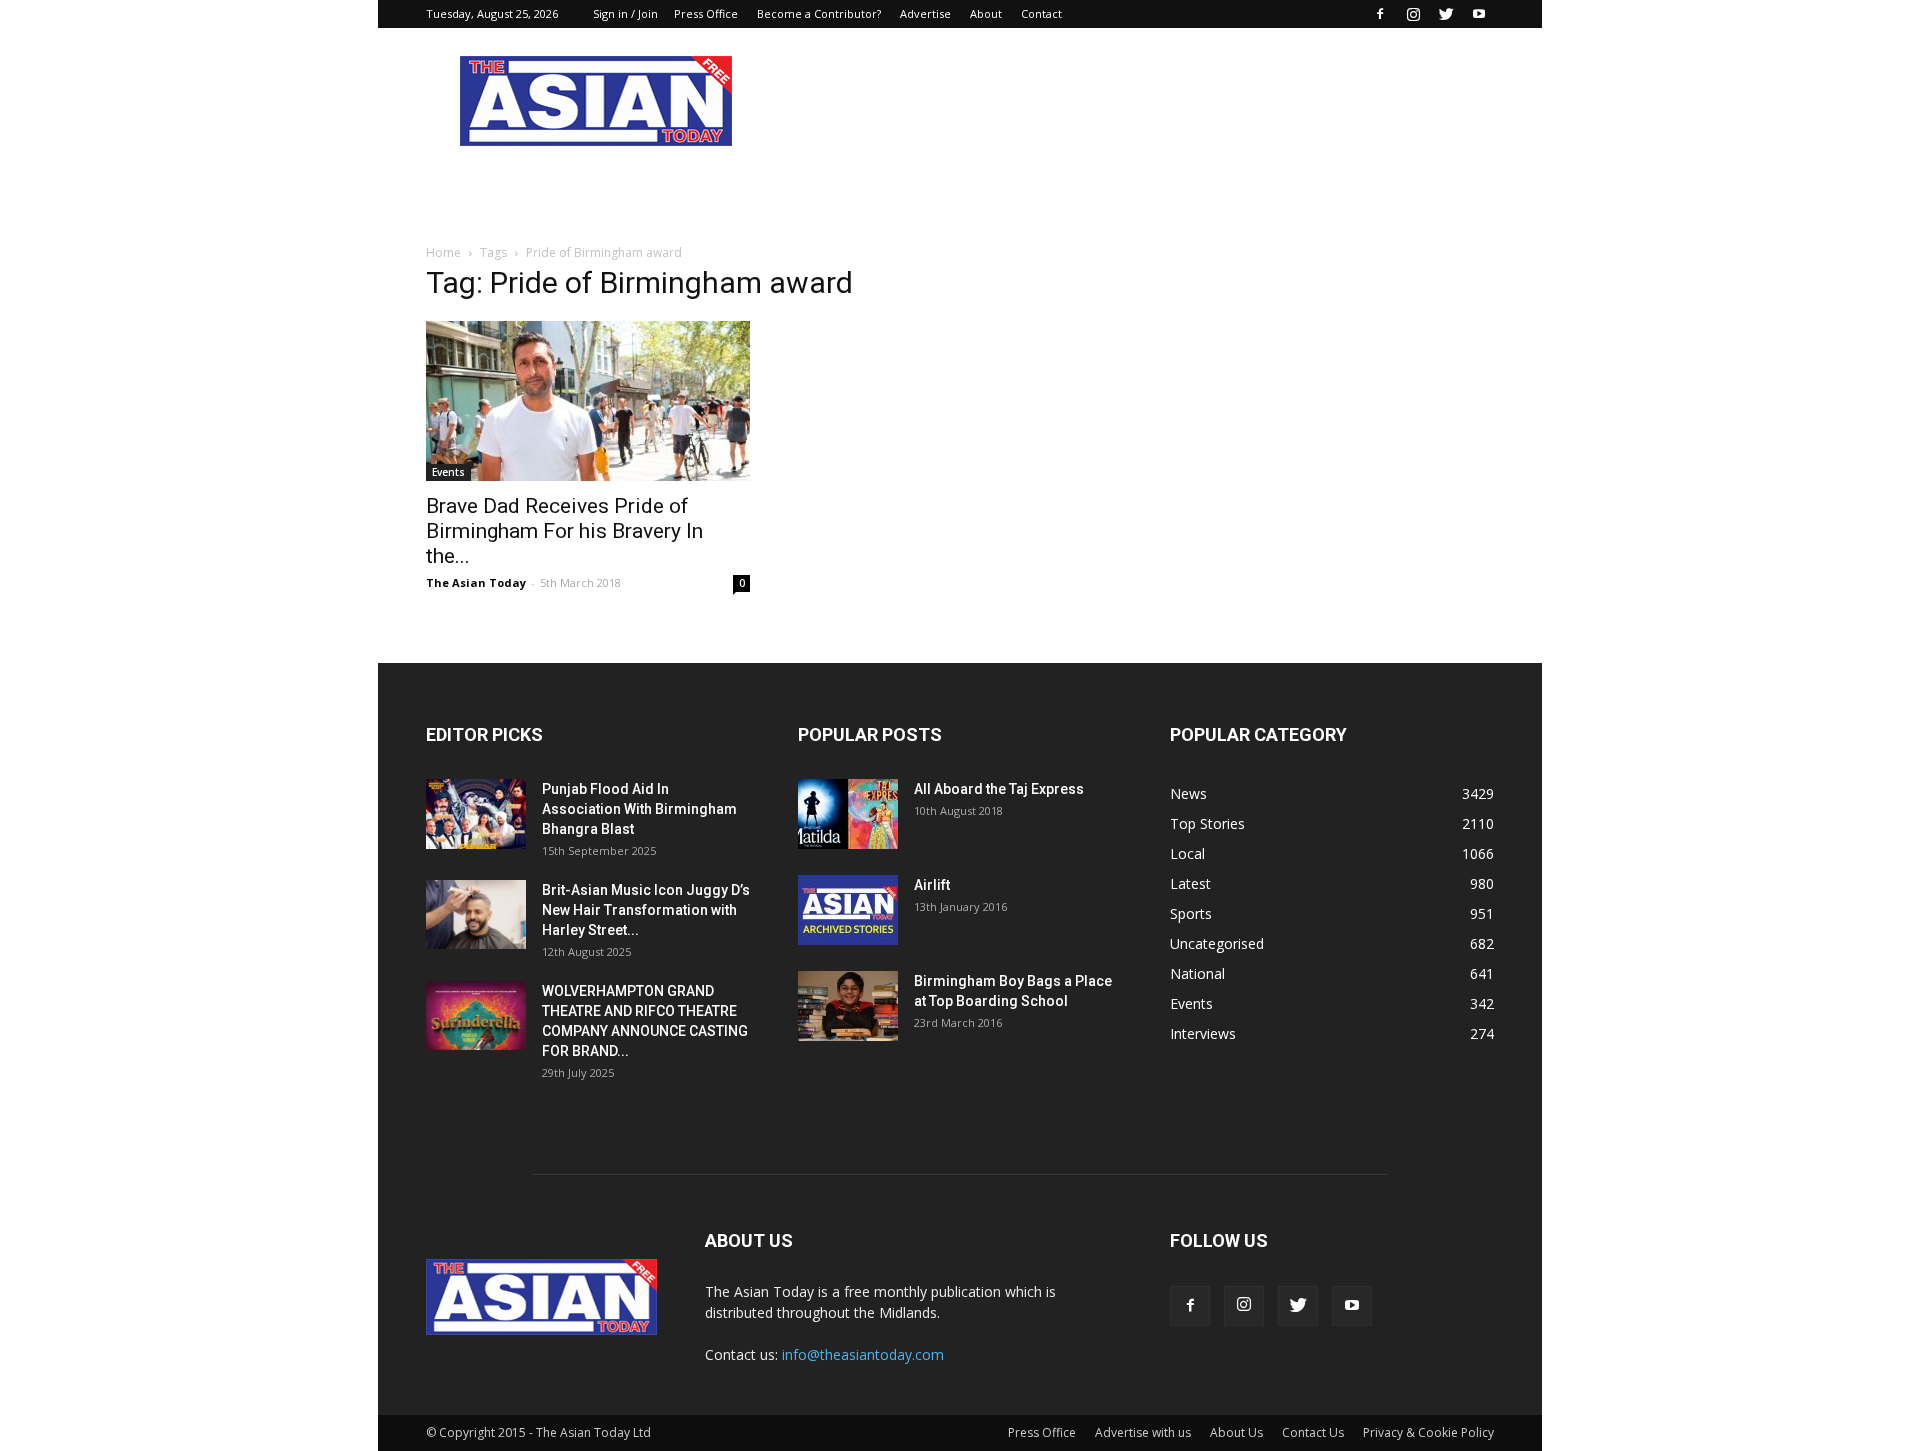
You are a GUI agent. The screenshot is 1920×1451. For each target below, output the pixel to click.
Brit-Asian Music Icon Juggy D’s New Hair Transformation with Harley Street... (646, 910)
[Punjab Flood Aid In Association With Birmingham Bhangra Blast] (476, 814)
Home (443, 252)
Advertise (925, 13)
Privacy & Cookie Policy (1428, 1432)
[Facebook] (1380, 14)
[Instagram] (1413, 14)
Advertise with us (1143, 1432)
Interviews (1203, 1033)
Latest (1190, 883)
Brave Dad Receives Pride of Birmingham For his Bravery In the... (564, 531)
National (1197, 973)
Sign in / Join (625, 13)
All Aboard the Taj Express (999, 789)
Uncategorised (1217, 943)
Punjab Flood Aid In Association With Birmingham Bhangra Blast (639, 809)
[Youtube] (1479, 14)
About (986, 13)
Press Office (706, 13)
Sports (1191, 913)
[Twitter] (1446, 14)
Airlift (932, 885)
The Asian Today (476, 582)
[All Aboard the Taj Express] (848, 814)
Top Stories (1207, 823)
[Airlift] (848, 910)
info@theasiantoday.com (863, 1354)
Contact (1041, 13)
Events (448, 472)
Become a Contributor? (819, 13)
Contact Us (1313, 1432)
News (1188, 793)
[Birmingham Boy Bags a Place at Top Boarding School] (848, 1006)
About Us (1236, 1432)
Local (1187, 853)
